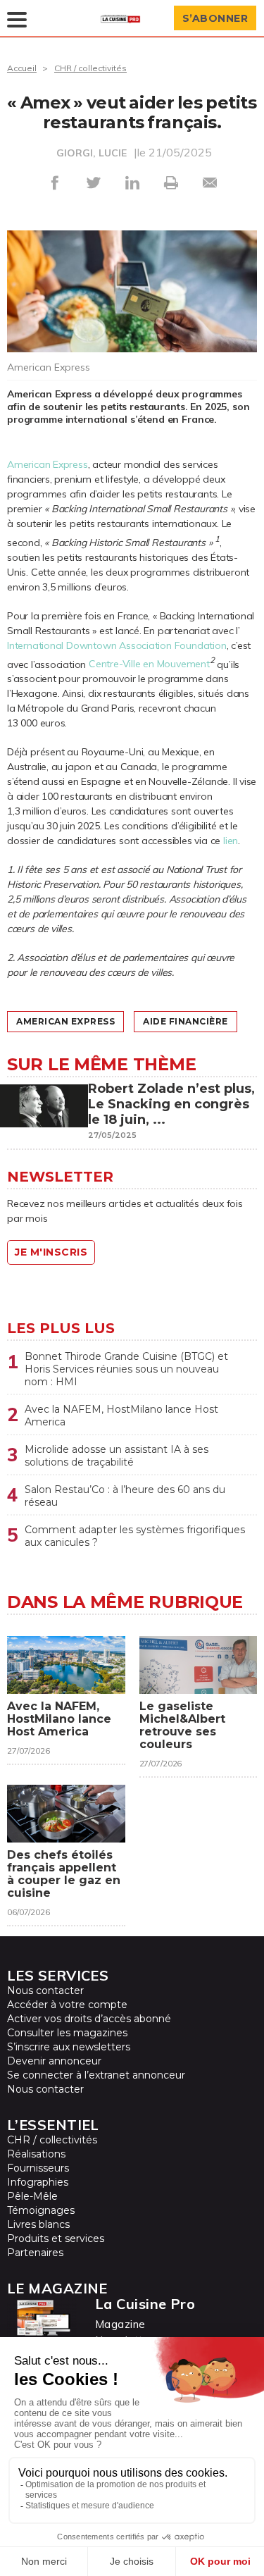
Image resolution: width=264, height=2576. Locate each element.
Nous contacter (45, 1990)
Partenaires (35, 2253)
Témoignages (41, 2210)
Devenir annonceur (54, 2061)
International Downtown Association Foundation (117, 645)
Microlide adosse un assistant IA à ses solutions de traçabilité (117, 1456)
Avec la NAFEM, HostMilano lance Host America (121, 1416)
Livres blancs (38, 2224)
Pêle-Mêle (32, 2196)
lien (231, 841)
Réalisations (36, 2154)
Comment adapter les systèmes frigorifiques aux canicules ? (135, 1536)
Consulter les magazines (67, 2033)
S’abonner (215, 18)
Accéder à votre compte (67, 2005)
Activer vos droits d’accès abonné (89, 2019)
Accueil (22, 68)
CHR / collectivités (90, 68)
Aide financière (186, 1021)
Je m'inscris (51, 1252)
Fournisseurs (38, 2168)
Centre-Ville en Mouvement (149, 664)
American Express (48, 464)
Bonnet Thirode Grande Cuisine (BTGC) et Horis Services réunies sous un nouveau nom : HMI (126, 1369)
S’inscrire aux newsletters (69, 2047)
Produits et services (56, 2238)
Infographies (38, 2182)
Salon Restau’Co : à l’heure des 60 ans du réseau (125, 1496)
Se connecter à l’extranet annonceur (96, 2075)
